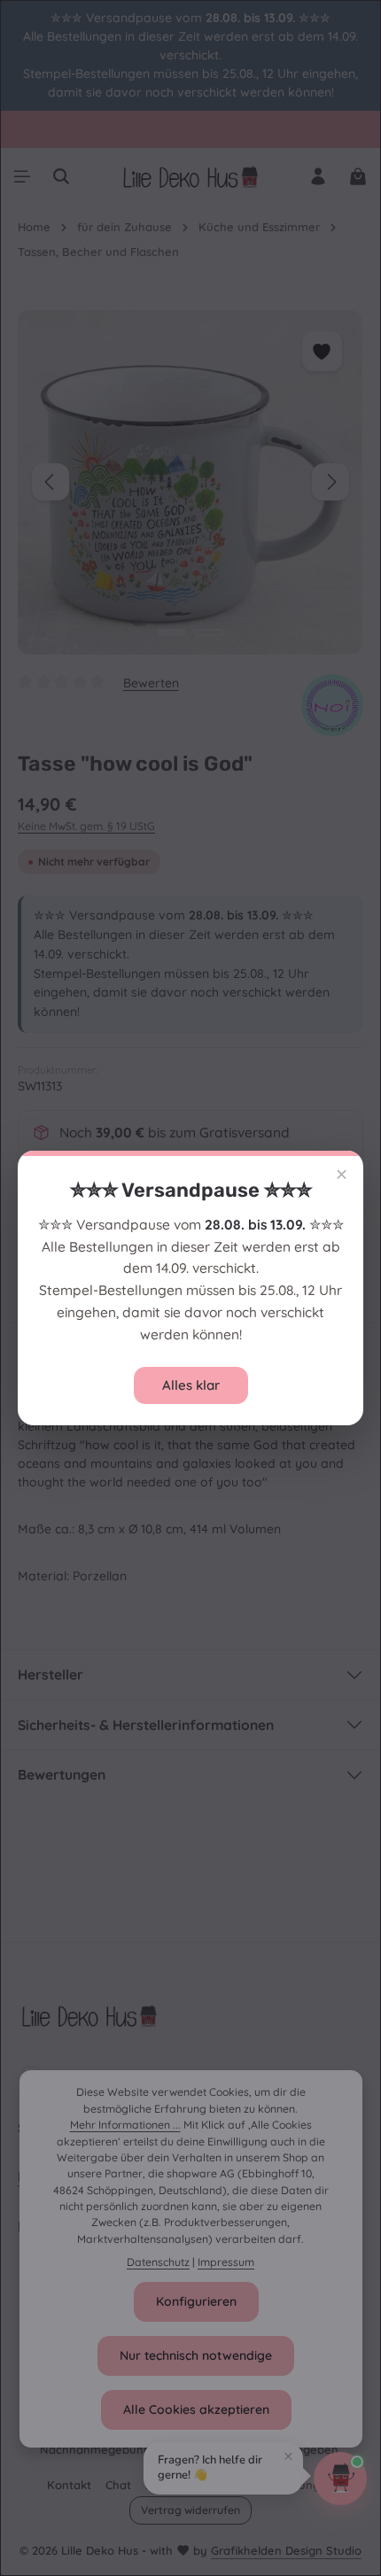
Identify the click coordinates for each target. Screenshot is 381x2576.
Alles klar (191, 1385)
